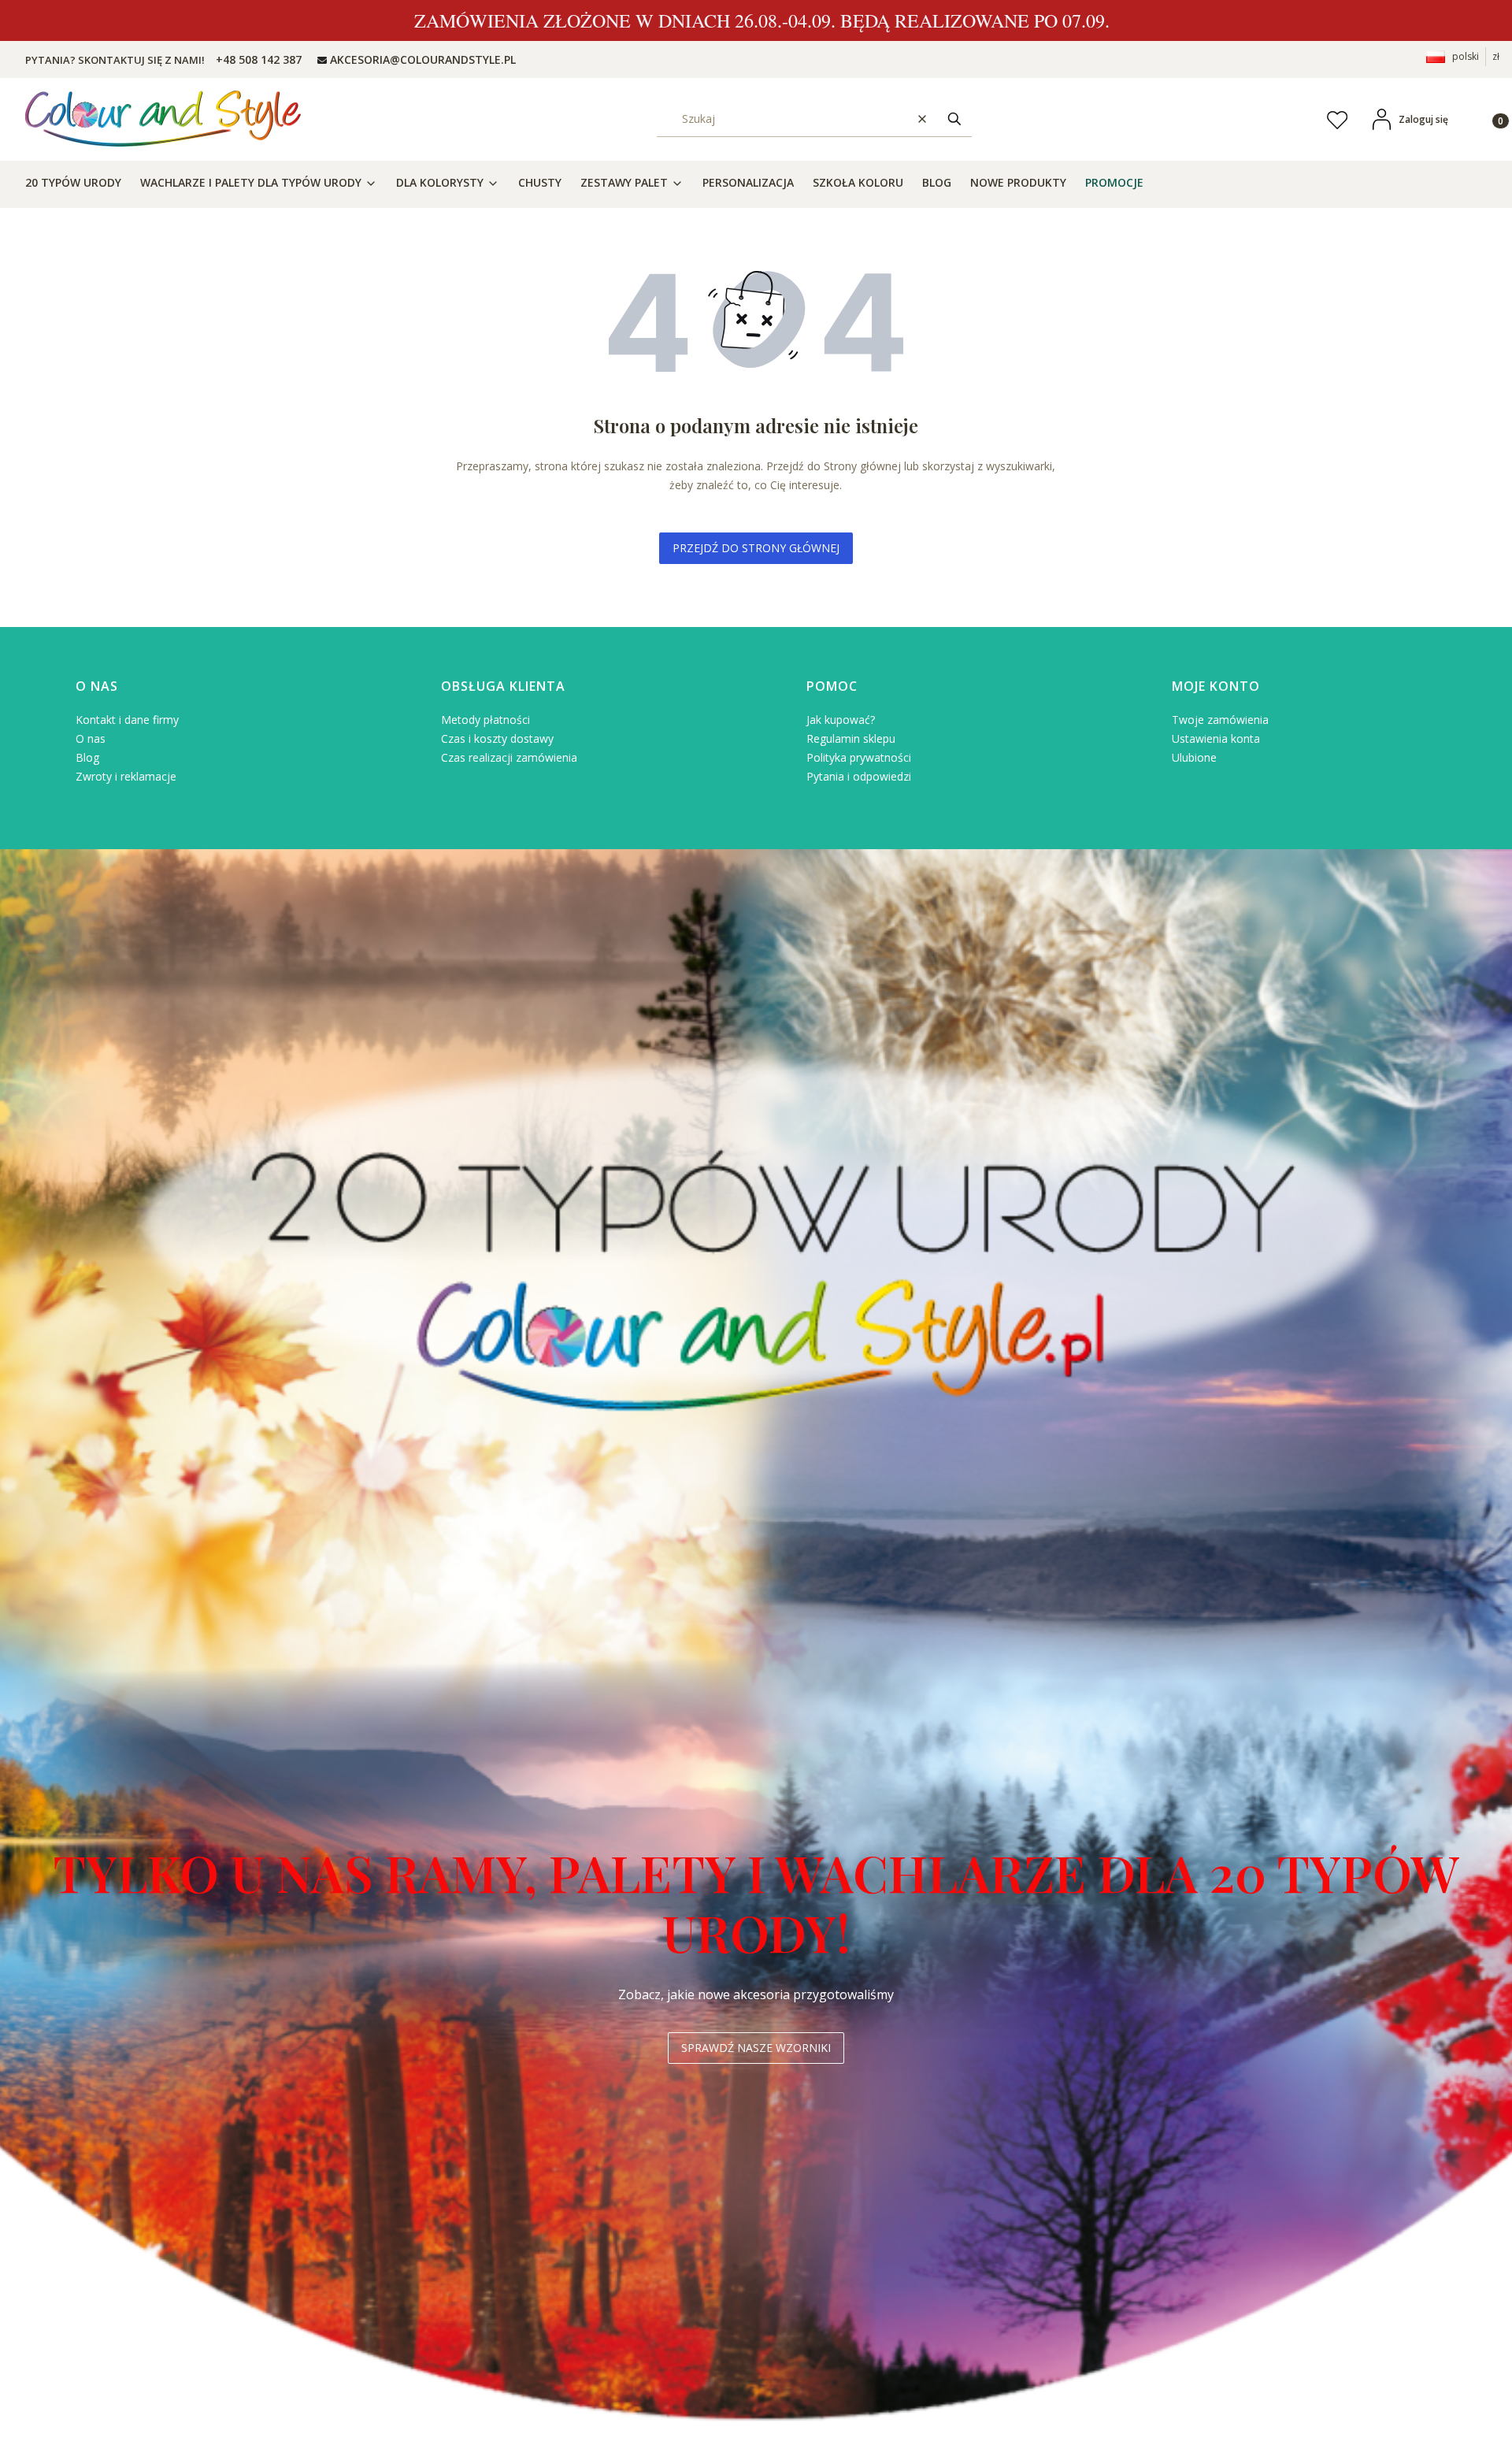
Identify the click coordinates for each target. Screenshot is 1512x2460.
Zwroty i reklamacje (126, 776)
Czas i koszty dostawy (497, 738)
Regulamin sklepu (851, 738)
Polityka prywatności (859, 757)
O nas (91, 738)
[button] (954, 119)
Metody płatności (485, 720)
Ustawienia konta (1216, 738)
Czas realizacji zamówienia (509, 757)
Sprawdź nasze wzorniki (756, 2048)
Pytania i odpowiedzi (859, 776)
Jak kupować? (841, 720)
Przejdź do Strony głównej (756, 548)
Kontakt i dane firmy (127, 720)
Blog (87, 757)
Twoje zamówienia (1220, 720)
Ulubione (1194, 757)
